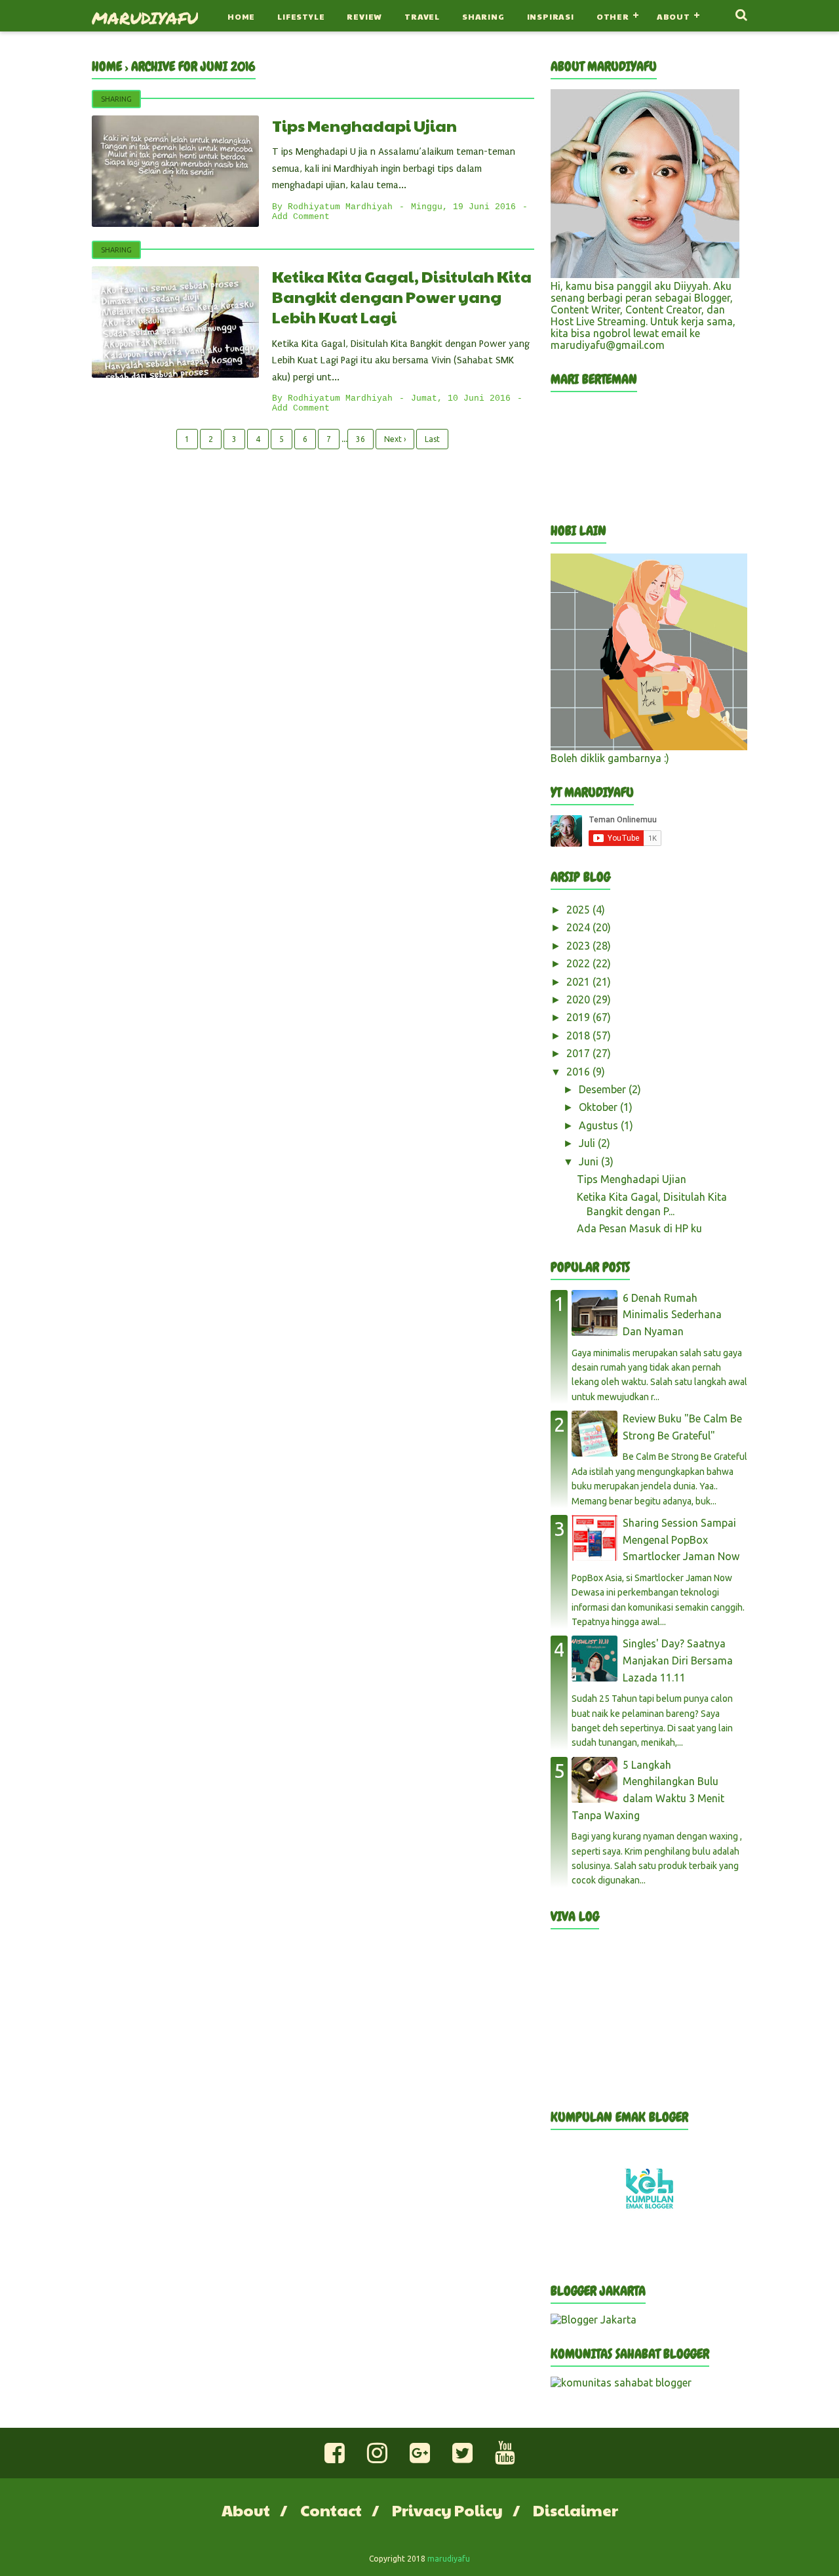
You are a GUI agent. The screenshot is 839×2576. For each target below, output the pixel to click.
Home (241, 16)
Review (364, 16)
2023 (579, 946)
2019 (579, 1017)
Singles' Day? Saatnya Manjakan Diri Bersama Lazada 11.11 (678, 1660)
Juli (588, 1143)
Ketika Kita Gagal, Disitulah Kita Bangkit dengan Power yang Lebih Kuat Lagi (402, 296)
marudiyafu (145, 18)
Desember (604, 1089)
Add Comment (301, 217)
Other (613, 16)
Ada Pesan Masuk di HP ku (639, 1228)
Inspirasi (551, 16)
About (673, 16)
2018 (579, 1036)
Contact (331, 2510)
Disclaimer (576, 2510)
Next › (395, 439)
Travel (422, 16)
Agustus (600, 1125)
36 (361, 439)
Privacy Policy (447, 2510)
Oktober (599, 1107)
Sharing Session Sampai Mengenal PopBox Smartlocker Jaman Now (681, 1540)
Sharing (483, 16)
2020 (579, 999)
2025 (579, 910)
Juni (590, 1161)
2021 (579, 982)
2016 (579, 1072)
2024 (579, 927)
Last (432, 439)
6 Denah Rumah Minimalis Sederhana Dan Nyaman (672, 1315)
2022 (579, 963)
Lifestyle (301, 16)
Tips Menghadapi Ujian (364, 125)
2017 (579, 1053)
